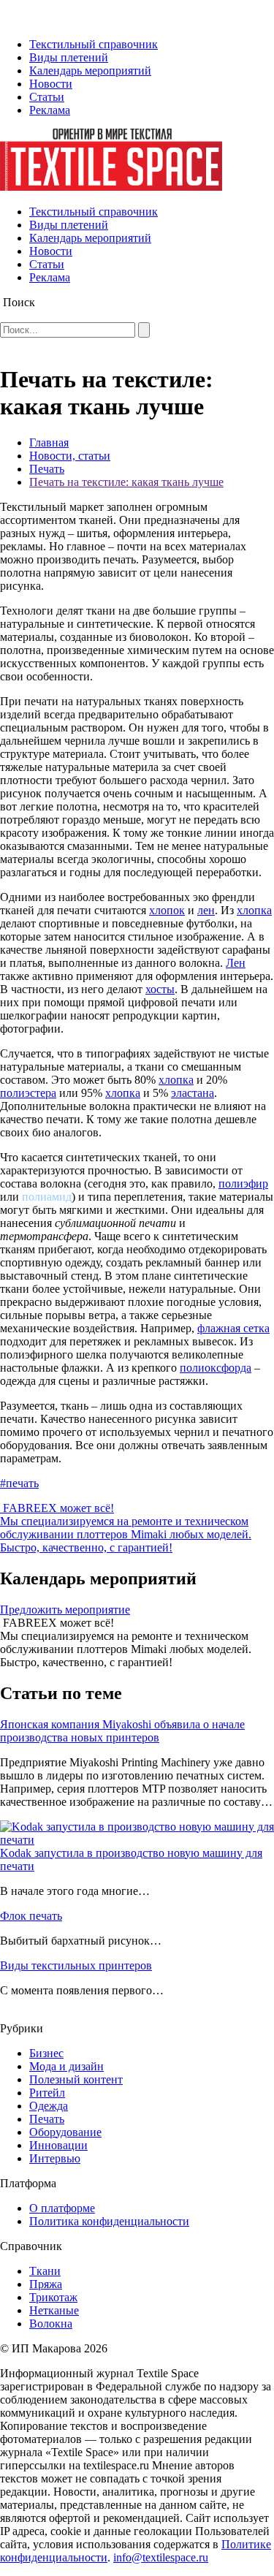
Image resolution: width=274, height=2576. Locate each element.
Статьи (47, 97)
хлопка (254, 910)
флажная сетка (233, 1328)
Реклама (50, 110)
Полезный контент (76, 2079)
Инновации (58, 2145)
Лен (236, 963)
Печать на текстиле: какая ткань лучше (126, 482)
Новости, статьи (70, 456)
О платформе (62, 2208)
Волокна (51, 2324)
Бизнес (46, 2053)
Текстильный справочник (94, 44)
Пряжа (46, 2284)
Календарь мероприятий (90, 71)
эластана (193, 1093)
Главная (49, 442)
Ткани (45, 2271)
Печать (47, 469)
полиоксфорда (216, 1368)
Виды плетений (69, 57)
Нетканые (54, 2310)
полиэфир (243, 1183)
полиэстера (28, 1093)
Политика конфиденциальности (109, 2221)
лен (206, 910)
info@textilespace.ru (161, 2557)
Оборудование (65, 2132)
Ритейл (47, 2093)
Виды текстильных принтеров (76, 1965)
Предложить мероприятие (65, 1610)
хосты (160, 989)
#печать (19, 1483)
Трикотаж (53, 2297)
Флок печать (31, 1916)
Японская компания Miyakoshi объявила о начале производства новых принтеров (122, 1731)
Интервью (55, 2158)
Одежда (49, 2106)
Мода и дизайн (66, 2066)
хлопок (167, 910)
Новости (51, 84)
